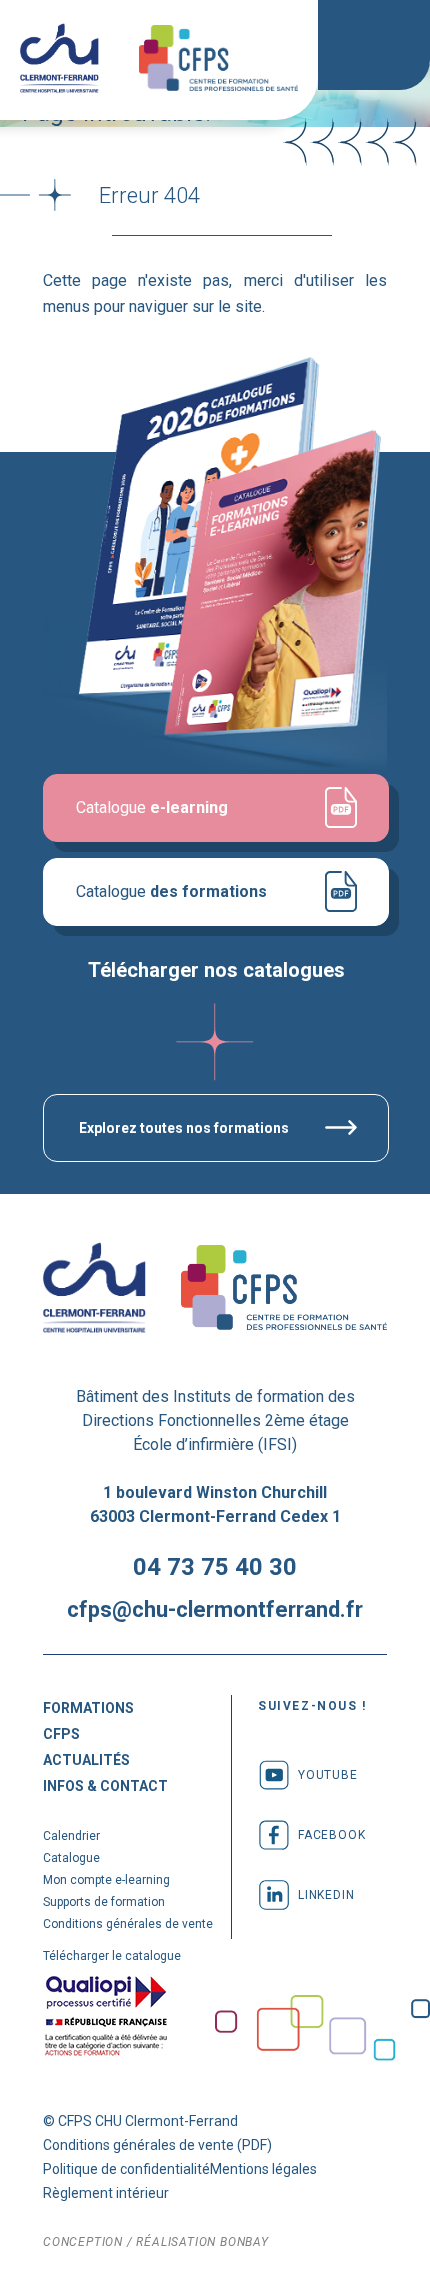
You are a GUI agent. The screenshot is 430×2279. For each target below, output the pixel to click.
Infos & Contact (105, 1786)
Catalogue (171, 891)
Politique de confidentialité (126, 2169)
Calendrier (71, 1836)
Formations (88, 1708)
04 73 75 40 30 (215, 1567)
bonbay (244, 2242)
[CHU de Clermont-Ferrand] (60, 60)
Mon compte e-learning (106, 1880)
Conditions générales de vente (128, 1924)
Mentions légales (263, 2169)
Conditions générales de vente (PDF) (157, 2145)
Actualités (86, 1760)
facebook (331, 1835)
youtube (328, 1775)
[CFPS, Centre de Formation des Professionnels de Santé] (218, 60)
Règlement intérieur (106, 2193)
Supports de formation (104, 1902)
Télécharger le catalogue (112, 1956)
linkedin (326, 1895)
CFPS (61, 1734)
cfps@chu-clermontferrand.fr (215, 1609)
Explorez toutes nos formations (184, 1128)
